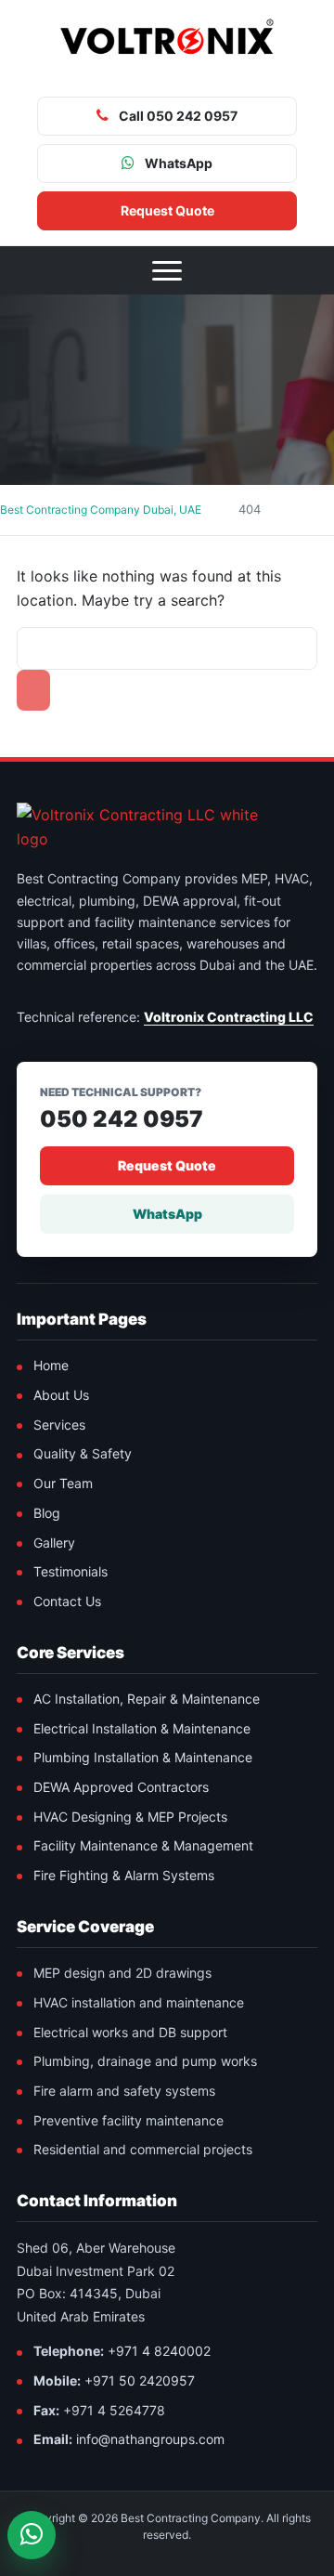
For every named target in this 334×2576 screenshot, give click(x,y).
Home (51, 1365)
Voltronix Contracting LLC (229, 1017)
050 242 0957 (122, 1119)
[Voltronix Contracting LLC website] (155, 827)
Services (59, 1425)
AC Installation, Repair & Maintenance (147, 1699)
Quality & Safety (83, 1453)
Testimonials (71, 1571)
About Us (61, 1395)
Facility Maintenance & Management (143, 1845)
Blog (47, 1513)
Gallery (54, 1543)
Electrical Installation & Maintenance (142, 1728)
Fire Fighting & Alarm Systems (124, 1875)
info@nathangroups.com (150, 2439)
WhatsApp (167, 1214)
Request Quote (167, 1165)
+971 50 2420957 (140, 2380)
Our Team (63, 1483)
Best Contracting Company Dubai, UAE (101, 510)
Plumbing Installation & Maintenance (143, 1757)
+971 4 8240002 (159, 2351)
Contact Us (67, 1601)
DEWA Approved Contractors (121, 1787)
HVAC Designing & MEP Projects (130, 1817)
